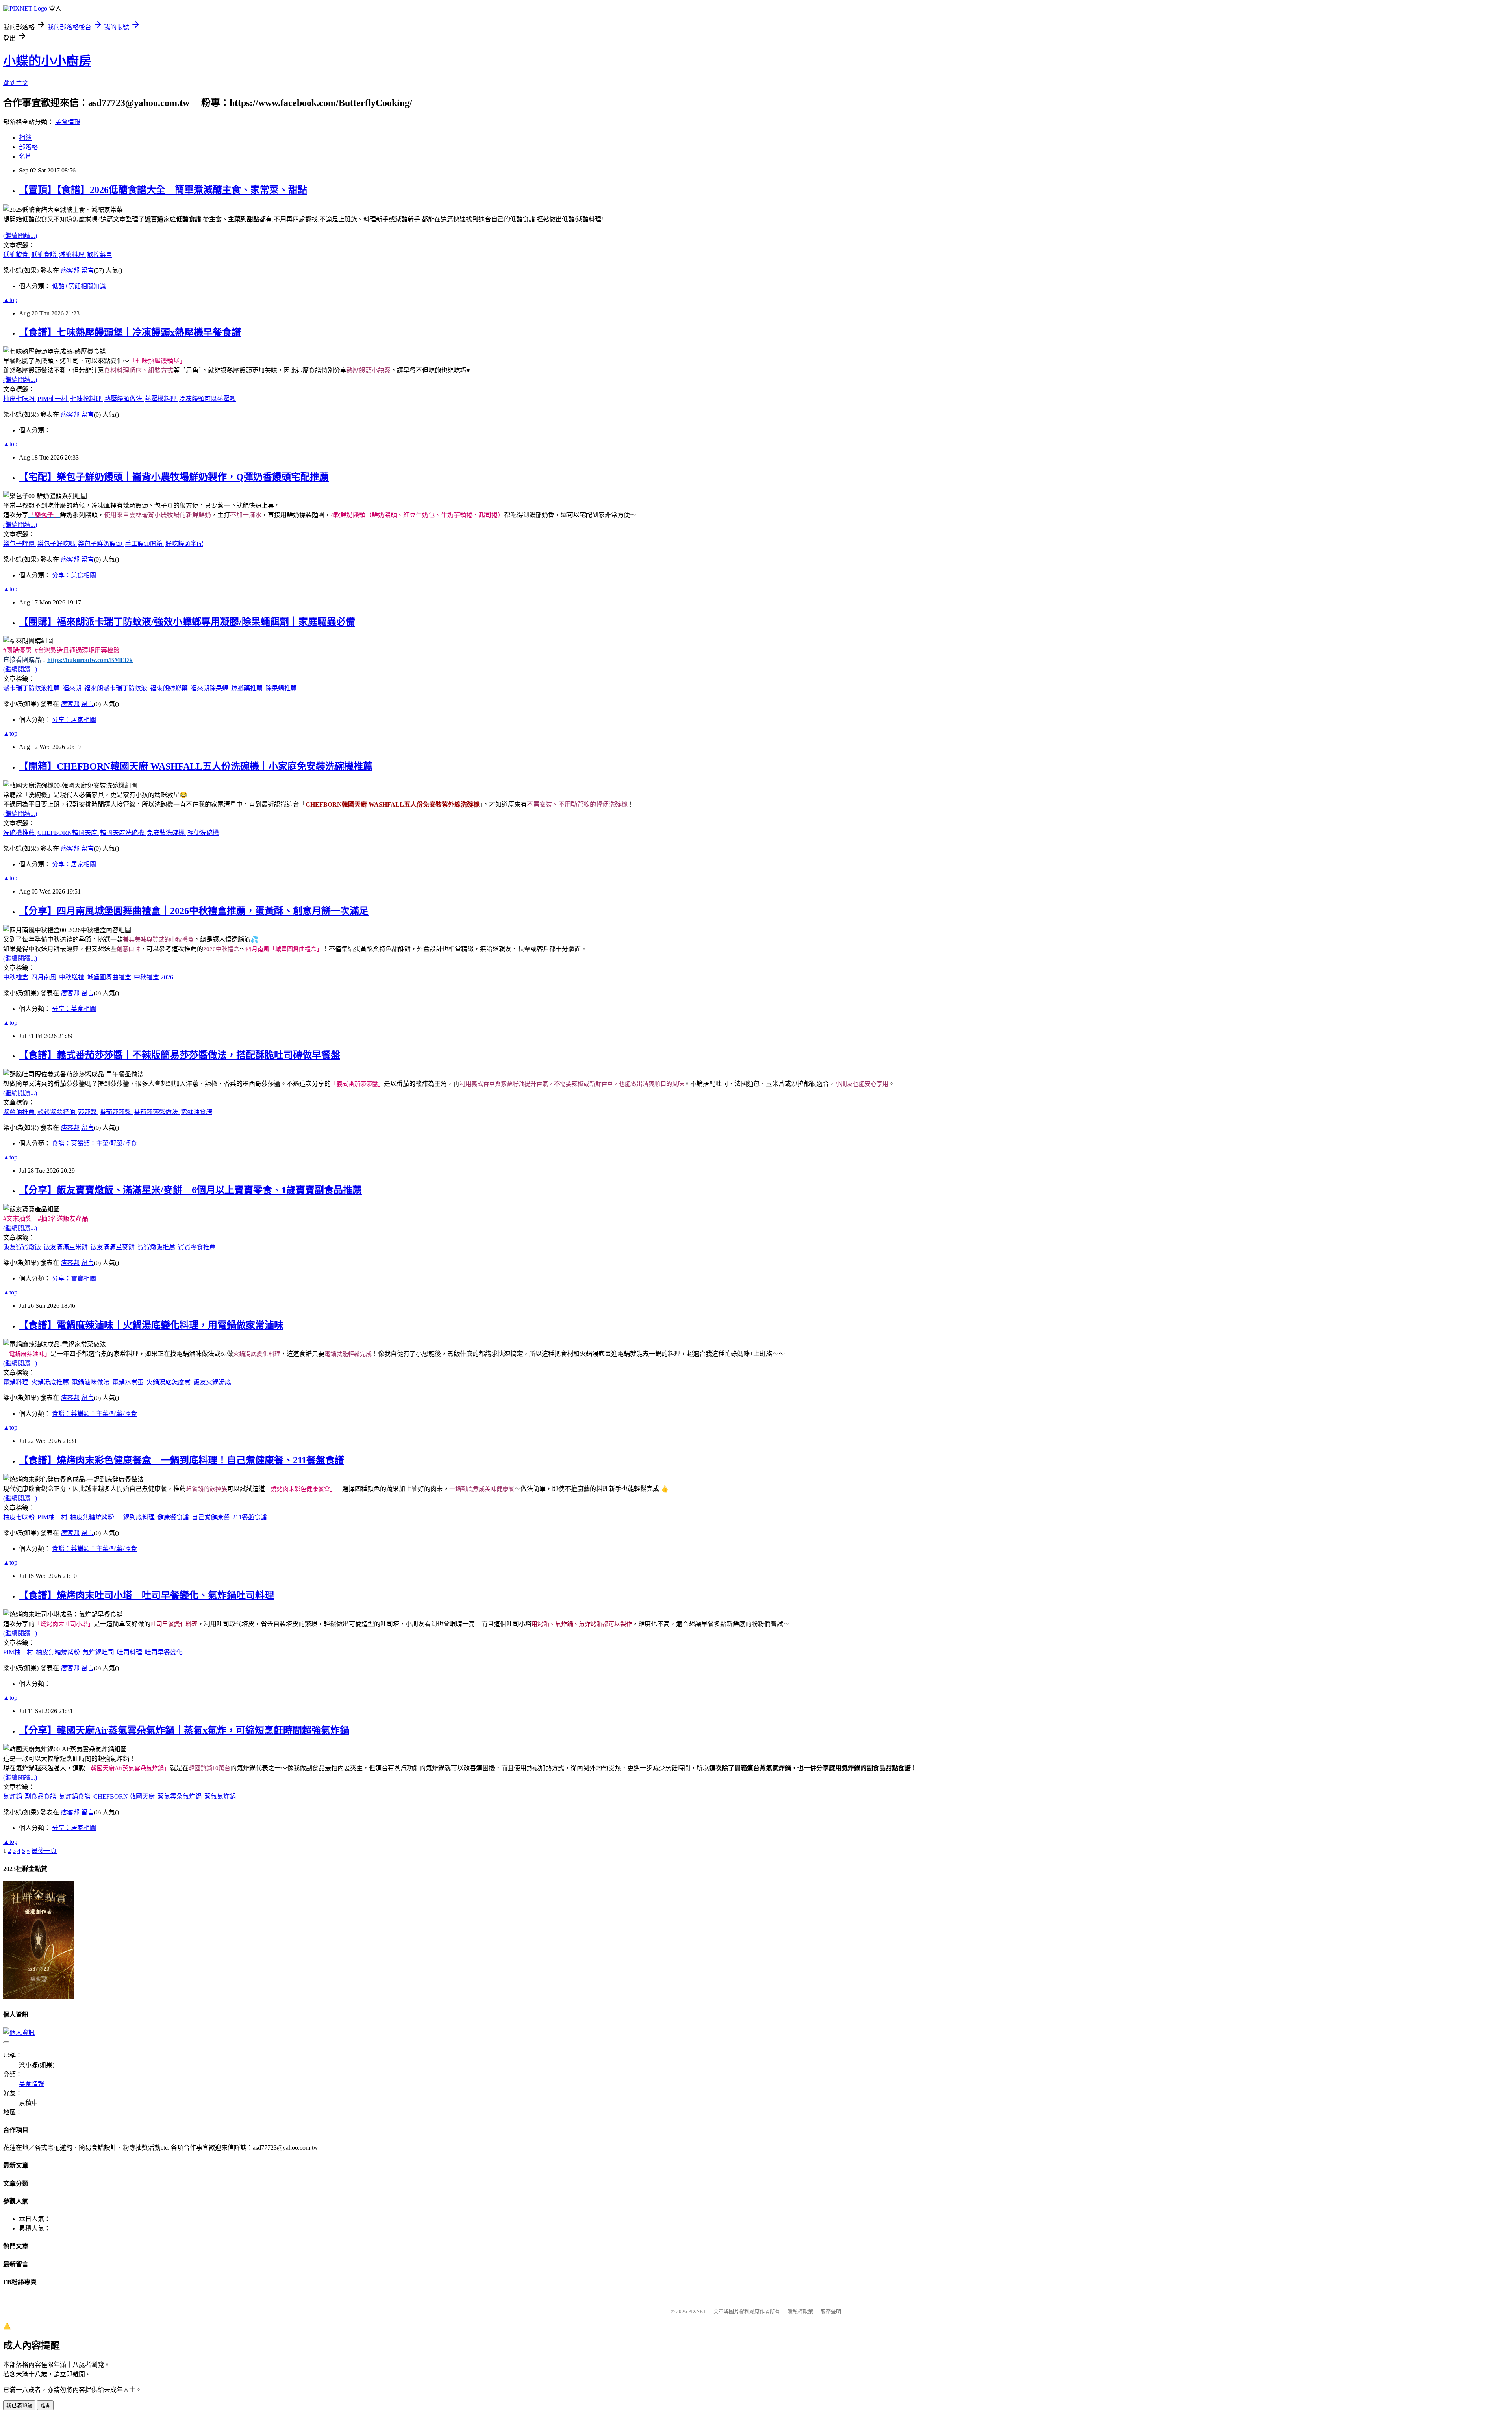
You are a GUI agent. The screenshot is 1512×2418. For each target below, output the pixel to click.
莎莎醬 (88, 1112)
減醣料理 (72, 255)
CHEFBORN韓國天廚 (68, 833)
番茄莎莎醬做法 (157, 1112)
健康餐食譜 (174, 1517)
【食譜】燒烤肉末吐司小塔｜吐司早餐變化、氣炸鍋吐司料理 (146, 1595)
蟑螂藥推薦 (248, 688)
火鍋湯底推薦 (51, 1382)
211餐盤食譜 (250, 1517)
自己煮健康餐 (211, 1517)
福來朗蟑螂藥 (170, 688)
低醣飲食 (17, 255)
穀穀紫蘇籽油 (57, 1112)
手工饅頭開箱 (145, 544)
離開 (45, 2406)
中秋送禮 (72, 977)
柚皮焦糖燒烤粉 (93, 1517)
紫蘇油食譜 (196, 1112)
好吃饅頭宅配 (184, 544)
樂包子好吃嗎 (57, 544)
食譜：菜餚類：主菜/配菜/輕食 (94, 1143)
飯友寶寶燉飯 (23, 1247)
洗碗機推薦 (20, 833)
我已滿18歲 (19, 2406)
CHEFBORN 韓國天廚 (125, 1796)
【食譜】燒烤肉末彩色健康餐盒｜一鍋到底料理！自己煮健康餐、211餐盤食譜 (182, 1460)
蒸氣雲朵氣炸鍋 (180, 1796)
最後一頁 (44, 1851)
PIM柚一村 (53, 399)
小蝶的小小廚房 (47, 61)
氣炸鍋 (13, 1796)
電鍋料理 (17, 1382)
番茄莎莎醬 (116, 1112)
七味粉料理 (87, 399)
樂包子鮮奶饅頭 (101, 544)
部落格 (28, 147)
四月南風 (44, 977)
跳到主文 (16, 83)
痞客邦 (70, 270)
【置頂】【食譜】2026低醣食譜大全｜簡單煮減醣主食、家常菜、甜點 (163, 190)
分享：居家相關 (74, 720)
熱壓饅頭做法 (124, 399)
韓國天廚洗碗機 (123, 833)
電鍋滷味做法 (91, 1382)
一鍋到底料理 (137, 1517)
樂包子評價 (20, 544)
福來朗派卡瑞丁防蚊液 (117, 688)
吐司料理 (130, 1652)
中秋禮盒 (17, 977)
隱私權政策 (800, 2311)
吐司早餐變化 (164, 1652)
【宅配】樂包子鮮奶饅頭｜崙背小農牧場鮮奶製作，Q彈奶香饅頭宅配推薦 (174, 477)
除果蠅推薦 (281, 688)
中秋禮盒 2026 (154, 977)
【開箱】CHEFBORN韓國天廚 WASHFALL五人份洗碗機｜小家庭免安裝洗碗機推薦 (196, 766)
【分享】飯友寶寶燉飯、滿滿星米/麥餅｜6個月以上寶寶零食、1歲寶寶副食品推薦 (190, 1190)
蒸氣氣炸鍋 (220, 1796)
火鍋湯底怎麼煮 (169, 1382)
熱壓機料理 (161, 399)
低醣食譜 (44, 255)
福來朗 (73, 688)
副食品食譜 (41, 1796)
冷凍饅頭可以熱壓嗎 (208, 399)
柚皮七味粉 (20, 399)
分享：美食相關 (74, 575)
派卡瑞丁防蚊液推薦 (32, 688)
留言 (87, 270)
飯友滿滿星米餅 (67, 1247)
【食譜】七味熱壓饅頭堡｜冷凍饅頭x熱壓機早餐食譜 (130, 332)
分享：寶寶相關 (74, 1279)
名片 (25, 157)
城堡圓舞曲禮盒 (110, 977)
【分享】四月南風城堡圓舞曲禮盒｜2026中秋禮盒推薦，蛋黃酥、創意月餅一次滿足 (194, 911)
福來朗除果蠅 (210, 688)
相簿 (25, 138)
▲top (10, 300)
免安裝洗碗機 (167, 833)
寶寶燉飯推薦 (157, 1247)
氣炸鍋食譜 (76, 1796)
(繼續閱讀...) (20, 236)
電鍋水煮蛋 (129, 1382)
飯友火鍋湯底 (212, 1382)
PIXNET (697, 2311)
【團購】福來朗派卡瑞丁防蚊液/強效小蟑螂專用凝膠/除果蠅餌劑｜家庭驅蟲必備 (187, 622)
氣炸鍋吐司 (99, 1652)
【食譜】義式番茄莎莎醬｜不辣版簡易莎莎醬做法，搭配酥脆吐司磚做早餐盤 (180, 1055)
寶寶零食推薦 (197, 1247)
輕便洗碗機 (203, 833)
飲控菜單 (100, 255)
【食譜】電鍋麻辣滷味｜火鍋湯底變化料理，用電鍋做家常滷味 (151, 1325)
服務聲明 (831, 2311)
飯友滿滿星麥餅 (113, 1247)
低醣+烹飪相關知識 (79, 286)
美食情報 (68, 122)
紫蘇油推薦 (20, 1112)
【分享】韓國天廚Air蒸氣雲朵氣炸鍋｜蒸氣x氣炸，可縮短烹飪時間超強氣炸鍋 (184, 1730)
